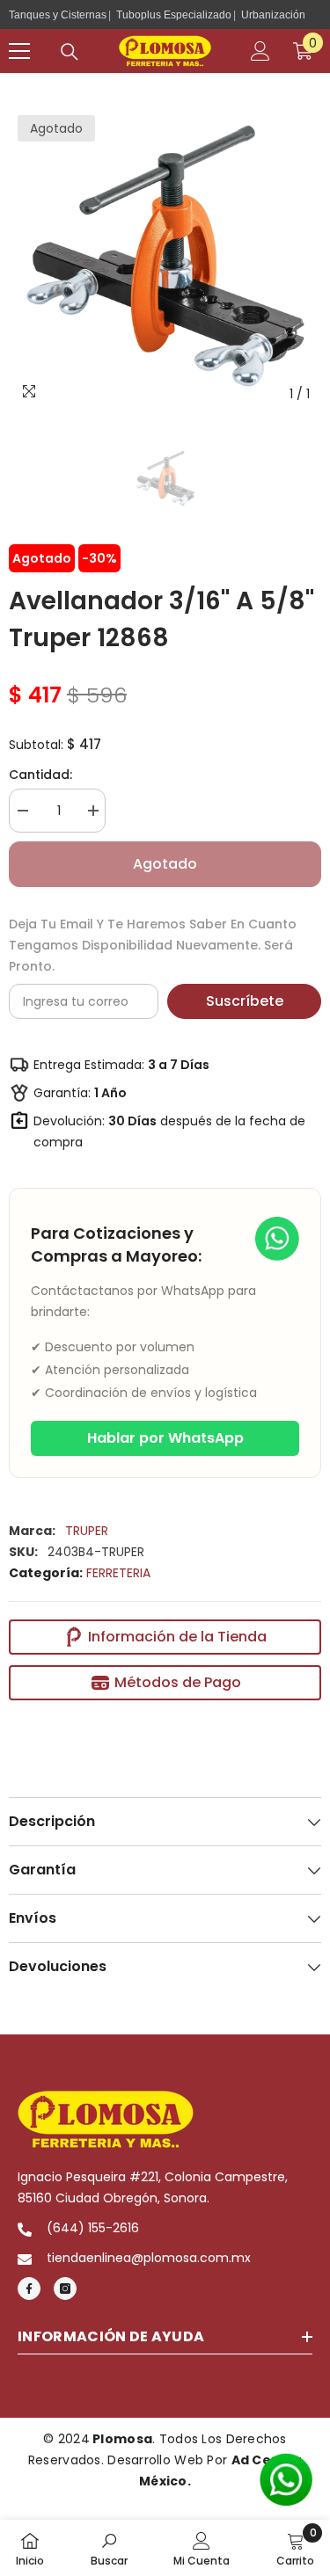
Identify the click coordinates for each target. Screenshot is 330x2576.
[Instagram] (65, 2289)
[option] (165, 255)
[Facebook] (29, 2289)
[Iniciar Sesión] (260, 51)
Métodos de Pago (178, 1682)
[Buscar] (70, 52)
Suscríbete (245, 1001)
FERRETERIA (118, 1573)
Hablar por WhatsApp (165, 1438)
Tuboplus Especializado (174, 15)
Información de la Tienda (177, 1637)
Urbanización (273, 15)
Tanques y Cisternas (58, 15)
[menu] (19, 51)
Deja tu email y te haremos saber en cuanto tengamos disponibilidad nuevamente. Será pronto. (153, 945)
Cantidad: (40, 775)
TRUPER (87, 1531)
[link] (109, 2548)
